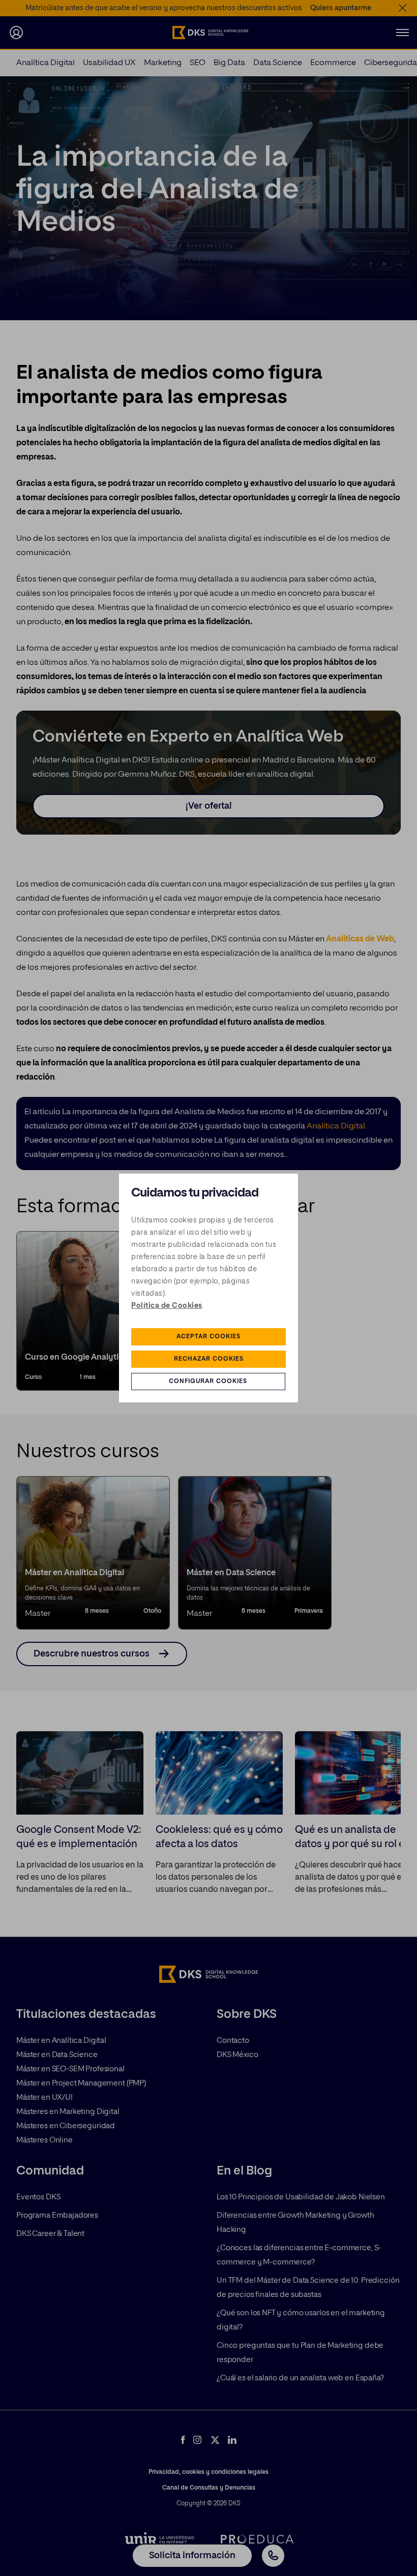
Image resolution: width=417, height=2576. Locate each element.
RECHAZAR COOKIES (209, 1359)
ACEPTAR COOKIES (208, 1337)
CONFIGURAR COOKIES (208, 1382)
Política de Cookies (167, 1306)
